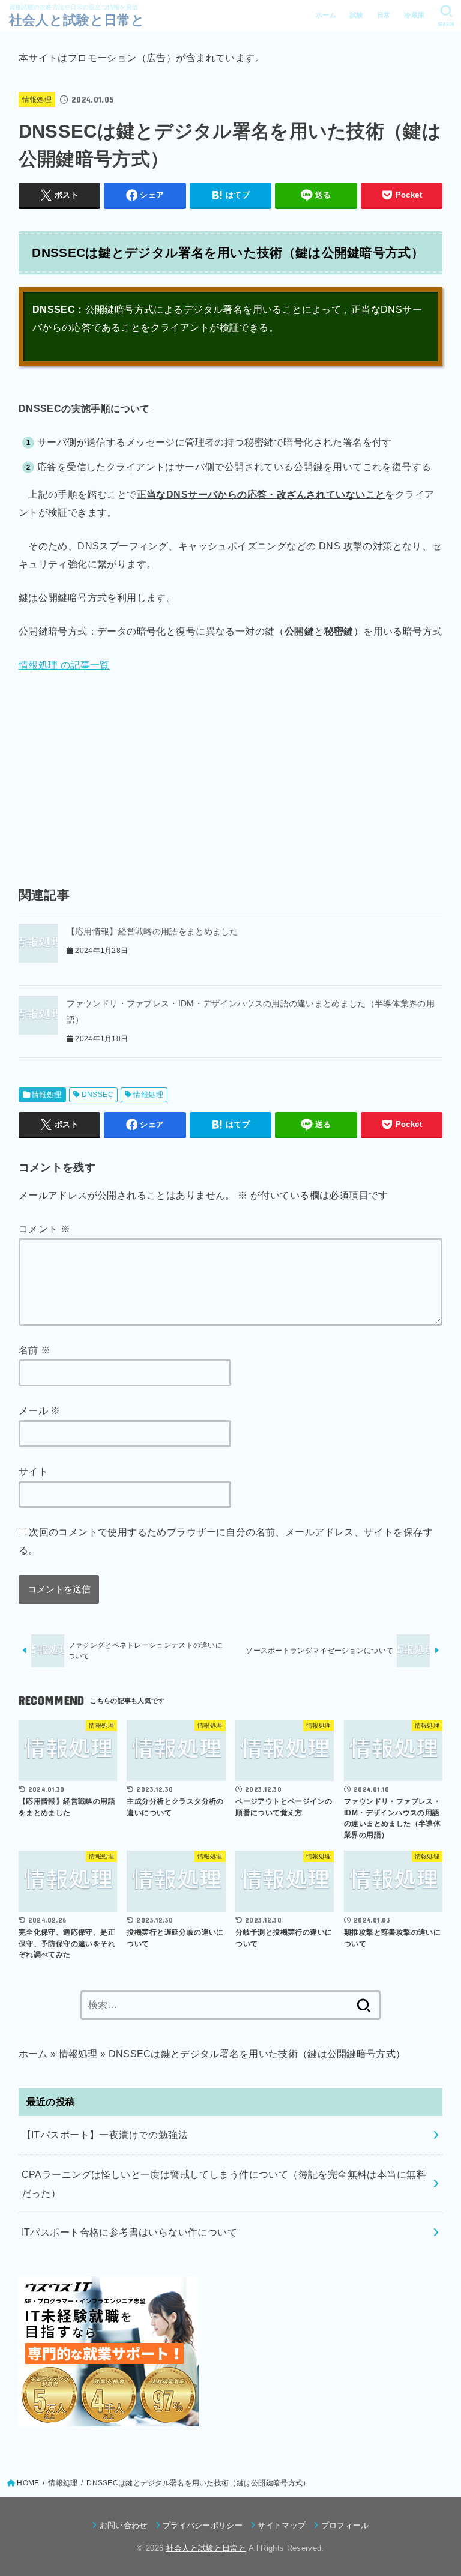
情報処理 (37, 100)
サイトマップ (282, 2525)
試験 (357, 15)
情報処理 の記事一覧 (64, 665)
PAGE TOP (440, 2489)
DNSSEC (98, 1095)
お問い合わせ (123, 2525)
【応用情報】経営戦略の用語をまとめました (152, 931)
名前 (35, 1350)
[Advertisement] (231, 774)
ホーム (326, 15)
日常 (384, 15)
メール (40, 1410)
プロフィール (345, 2525)
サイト (33, 1471)
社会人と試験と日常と (77, 20)
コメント (44, 1229)
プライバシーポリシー (203, 2525)
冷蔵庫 (414, 15)
